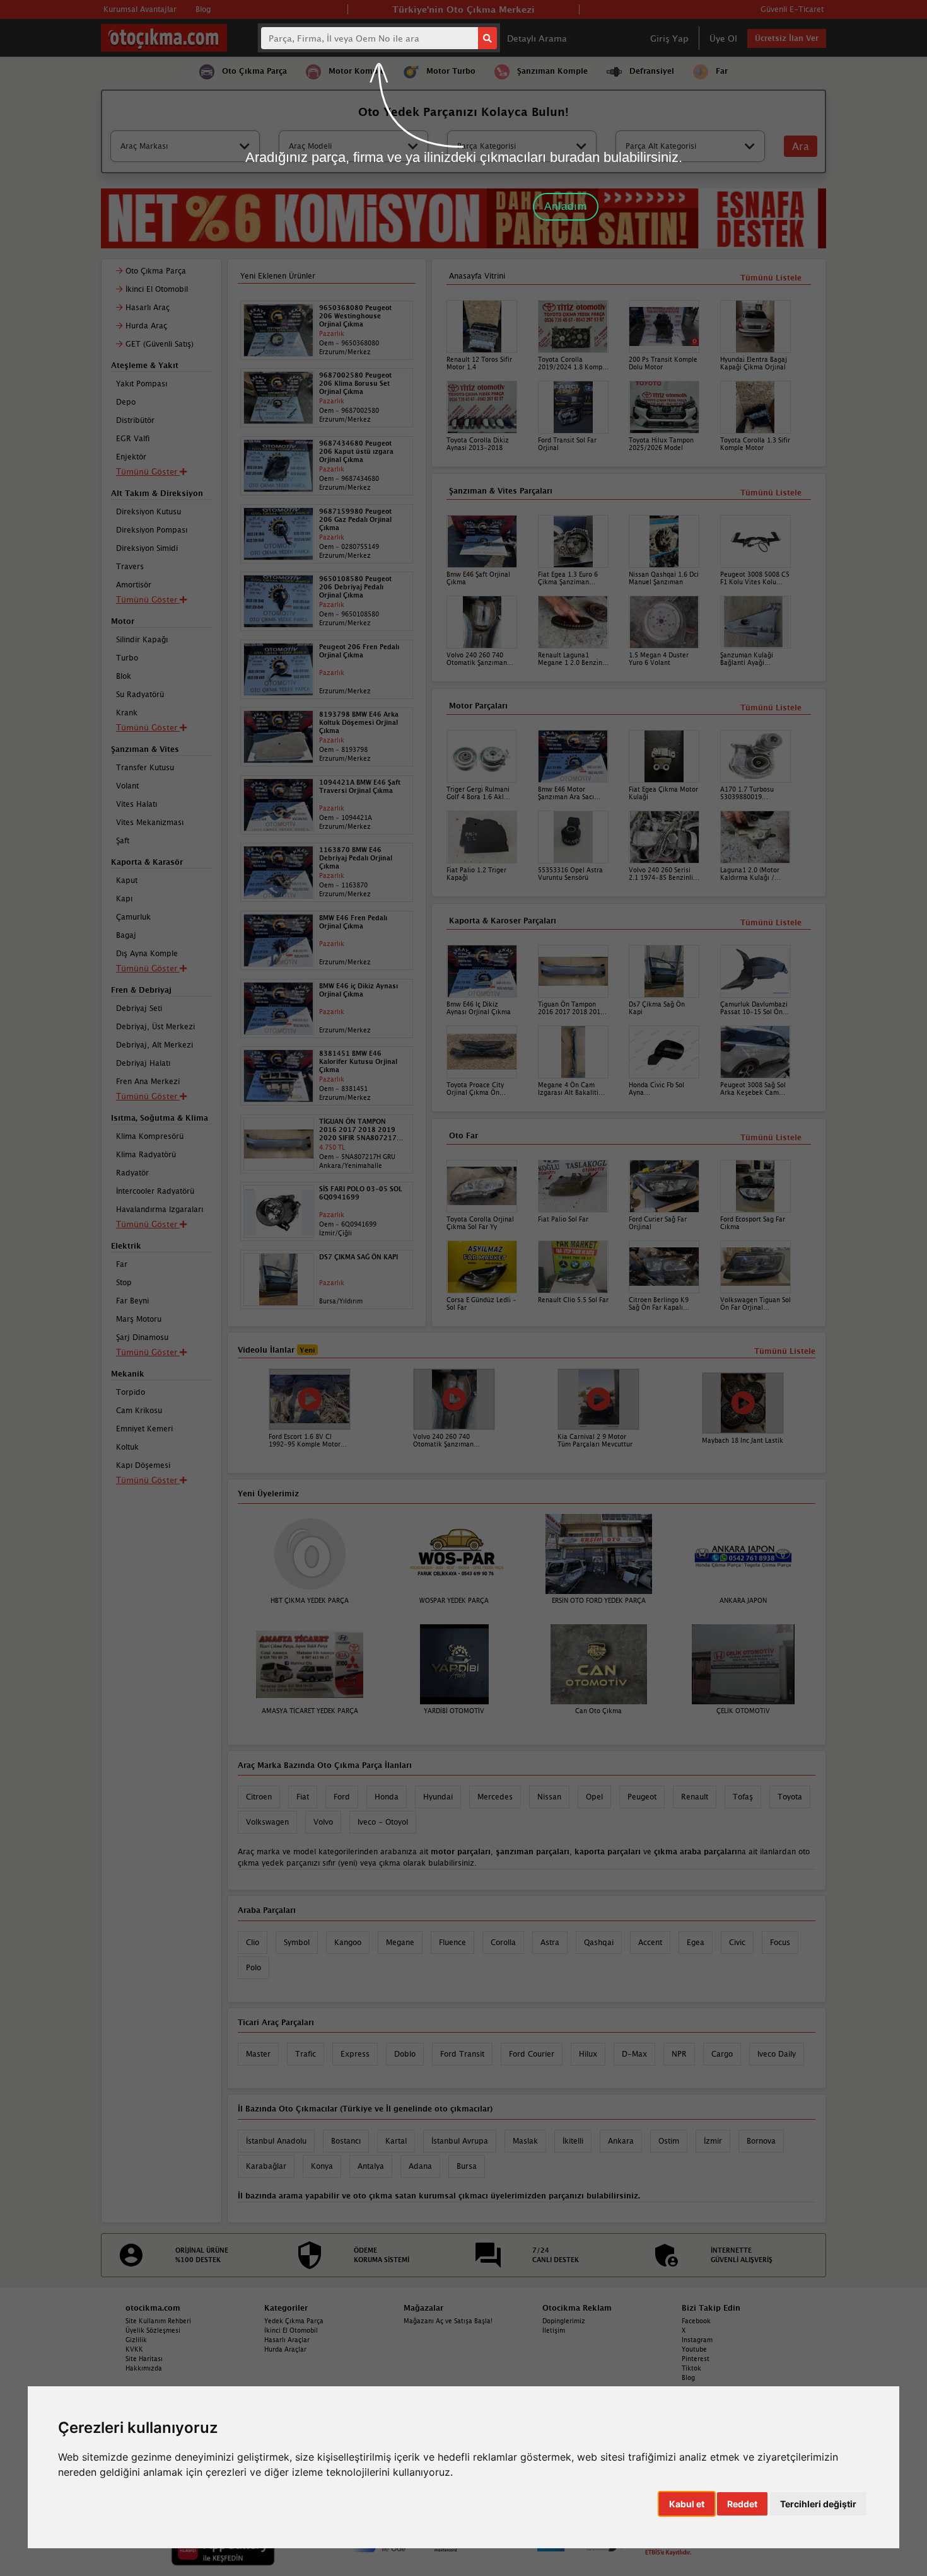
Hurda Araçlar (285, 2349)
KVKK (134, 2349)
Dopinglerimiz (564, 2321)
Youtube (694, 2349)
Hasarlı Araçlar (287, 2340)
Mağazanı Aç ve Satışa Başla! (448, 2321)
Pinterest (696, 2359)
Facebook (696, 2321)
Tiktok (691, 2368)
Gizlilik (136, 2340)
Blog (688, 2377)
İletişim (554, 2330)
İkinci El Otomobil (291, 2330)
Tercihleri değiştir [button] (818, 2504)
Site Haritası (144, 2359)
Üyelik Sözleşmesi (153, 2330)
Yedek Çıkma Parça (294, 2321)
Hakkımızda (144, 2368)
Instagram (697, 2340)
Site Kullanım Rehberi (158, 2321)
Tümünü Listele (771, 1137)
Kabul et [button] (687, 2504)
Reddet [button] (742, 2504)
